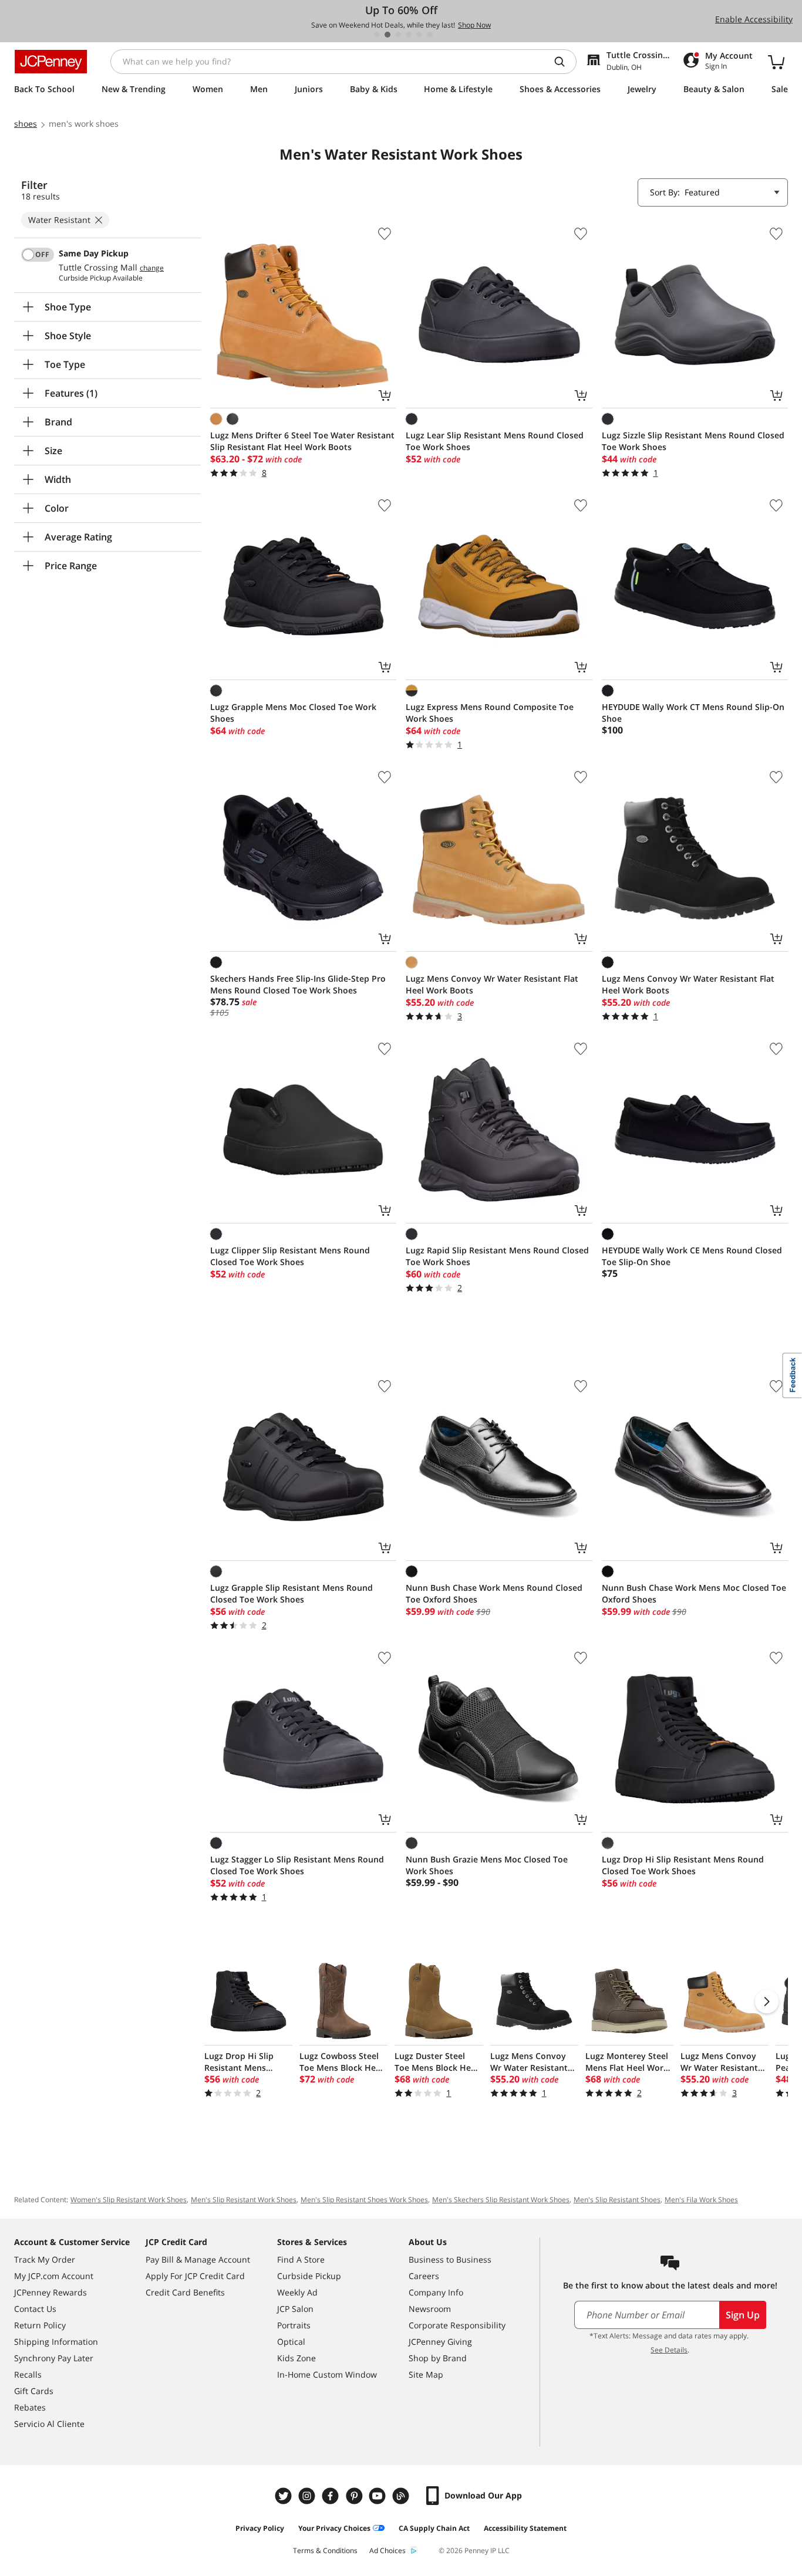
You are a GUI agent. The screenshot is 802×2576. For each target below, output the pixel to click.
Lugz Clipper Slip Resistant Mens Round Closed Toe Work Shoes (290, 1256)
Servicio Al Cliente (49, 2424)
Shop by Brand (438, 2358)
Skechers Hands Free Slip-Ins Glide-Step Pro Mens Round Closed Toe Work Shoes (298, 984)
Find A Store (301, 2259)
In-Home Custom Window (327, 2374)
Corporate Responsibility (457, 2325)
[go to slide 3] (398, 35)
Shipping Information (56, 2342)
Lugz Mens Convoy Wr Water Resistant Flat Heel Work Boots (492, 984)
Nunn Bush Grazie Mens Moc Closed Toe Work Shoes (487, 1865)
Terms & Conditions (325, 2550)
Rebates (30, 2407)
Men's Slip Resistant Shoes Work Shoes (364, 2200)
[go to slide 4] (409, 35)
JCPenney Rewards (50, 2292)
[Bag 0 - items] (776, 62)
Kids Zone (296, 2358)
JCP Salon (295, 2309)
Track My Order (45, 2259)
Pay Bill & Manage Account (198, 2259)
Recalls (28, 2374)
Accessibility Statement (525, 2528)
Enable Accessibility (754, 19)
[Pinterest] (355, 2496)
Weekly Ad (297, 2292)
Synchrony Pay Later (54, 2358)
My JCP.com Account (54, 2276)
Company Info (436, 2292)
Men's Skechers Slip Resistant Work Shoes (501, 2200)
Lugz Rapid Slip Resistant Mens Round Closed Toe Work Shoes (497, 1256)
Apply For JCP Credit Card (195, 2276)
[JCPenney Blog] (402, 2496)
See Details (669, 2350)
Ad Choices (387, 2550)
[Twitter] (285, 2496)
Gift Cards (34, 2391)
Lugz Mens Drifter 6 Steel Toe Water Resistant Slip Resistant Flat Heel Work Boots (302, 441)
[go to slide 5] (419, 35)
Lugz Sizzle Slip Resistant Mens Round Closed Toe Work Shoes (693, 441)
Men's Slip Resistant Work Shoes (244, 2200)
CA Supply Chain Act (434, 2528)
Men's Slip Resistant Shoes (617, 2200)
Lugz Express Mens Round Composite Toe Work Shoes (490, 713)
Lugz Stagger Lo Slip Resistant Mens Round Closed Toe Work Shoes (297, 1865)
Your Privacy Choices (334, 2528)
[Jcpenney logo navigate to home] (51, 62)
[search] (564, 62)
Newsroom (430, 2309)
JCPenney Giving (440, 2342)
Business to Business (450, 2259)
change (152, 268)
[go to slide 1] (377, 35)
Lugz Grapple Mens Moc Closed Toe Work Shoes (293, 713)
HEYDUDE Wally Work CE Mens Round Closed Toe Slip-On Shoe (692, 1256)
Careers (424, 2276)
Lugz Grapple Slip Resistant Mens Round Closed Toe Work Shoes (292, 1593)
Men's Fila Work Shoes (701, 2200)
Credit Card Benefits (185, 2292)
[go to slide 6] (430, 35)
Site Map (426, 2374)
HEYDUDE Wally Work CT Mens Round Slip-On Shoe (693, 713)
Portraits (294, 2325)
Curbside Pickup (309, 2276)
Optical (291, 2342)
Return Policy (40, 2325)
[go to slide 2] (387, 35)
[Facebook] (332, 2496)
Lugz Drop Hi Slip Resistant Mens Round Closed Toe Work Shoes (683, 1865)
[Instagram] (308, 2496)
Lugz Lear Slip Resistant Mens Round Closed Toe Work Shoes (495, 441)
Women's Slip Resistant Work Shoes (129, 2200)
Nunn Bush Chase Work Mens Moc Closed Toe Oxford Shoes (694, 1593)
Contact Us (35, 2309)
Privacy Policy (260, 2528)
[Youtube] (379, 2496)
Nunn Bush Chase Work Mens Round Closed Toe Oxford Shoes (494, 1593)
